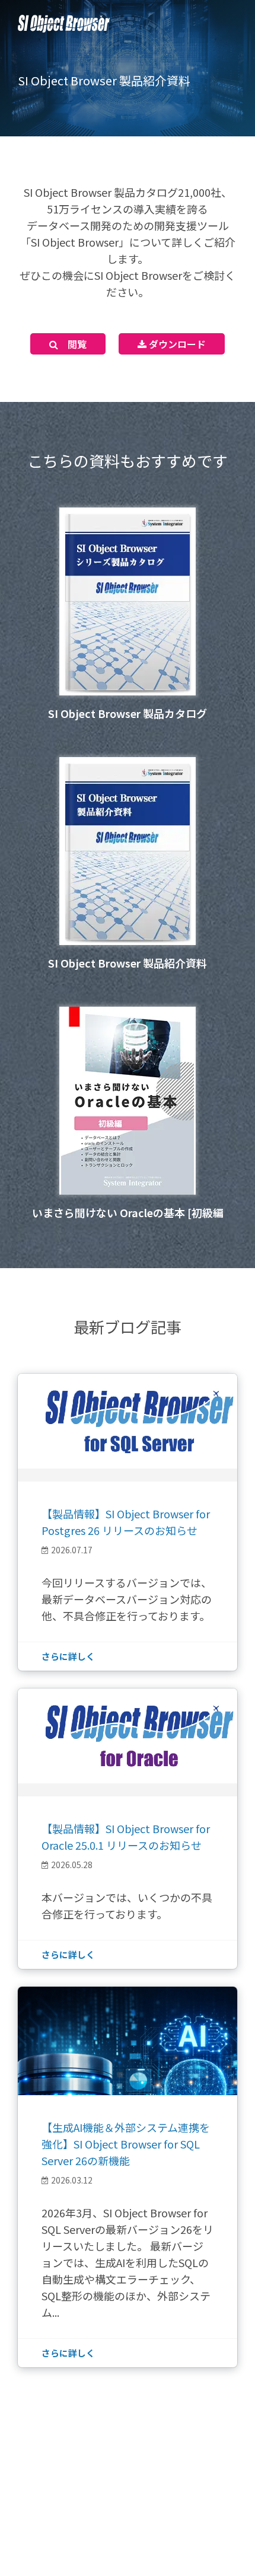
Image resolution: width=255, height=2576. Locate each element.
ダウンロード (176, 344)
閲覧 (72, 344)
